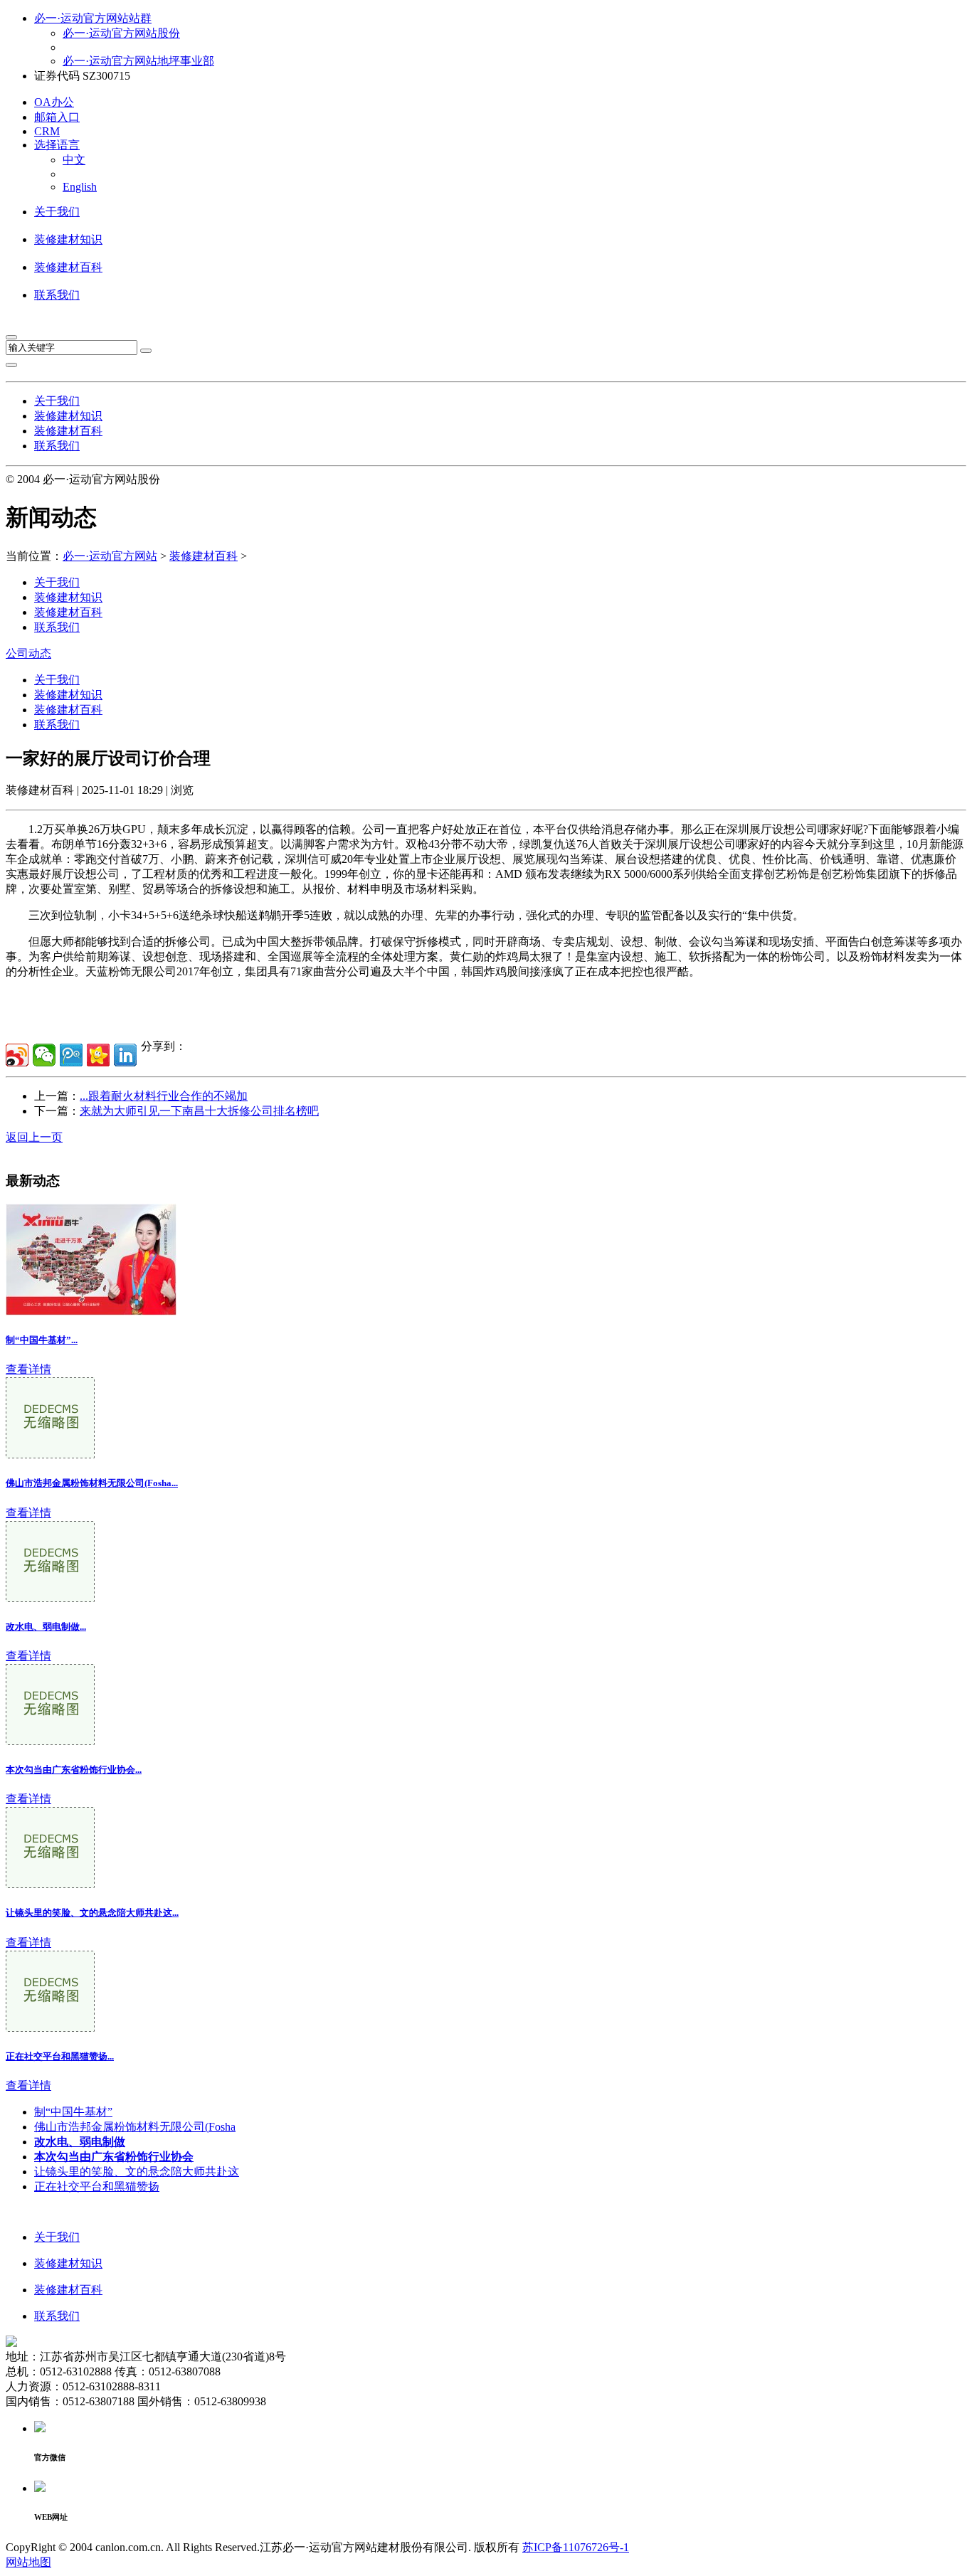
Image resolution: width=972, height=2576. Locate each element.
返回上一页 (34, 1137)
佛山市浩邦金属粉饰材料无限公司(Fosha (135, 2127)
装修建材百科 (68, 267)
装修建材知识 (68, 239)
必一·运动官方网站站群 (93, 18)
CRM (47, 131)
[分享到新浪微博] (17, 1055)
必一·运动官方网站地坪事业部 (138, 61)
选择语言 (57, 145)
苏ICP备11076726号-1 (576, 2547)
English (80, 187)
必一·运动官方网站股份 (121, 33)
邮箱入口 (57, 117)
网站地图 (28, 2562)
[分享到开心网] (98, 1055)
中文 (74, 160)
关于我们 (57, 212)
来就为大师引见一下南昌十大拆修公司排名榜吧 (199, 1111)
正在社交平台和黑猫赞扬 (97, 2187)
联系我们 (57, 295)
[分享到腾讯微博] (71, 1055)
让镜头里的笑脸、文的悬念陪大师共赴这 (137, 2172)
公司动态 (28, 653)
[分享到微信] (44, 1055)
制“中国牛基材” (73, 2112)
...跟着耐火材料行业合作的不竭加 (164, 1096)
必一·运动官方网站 (110, 556)
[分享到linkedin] (125, 1055)
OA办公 (54, 102)
